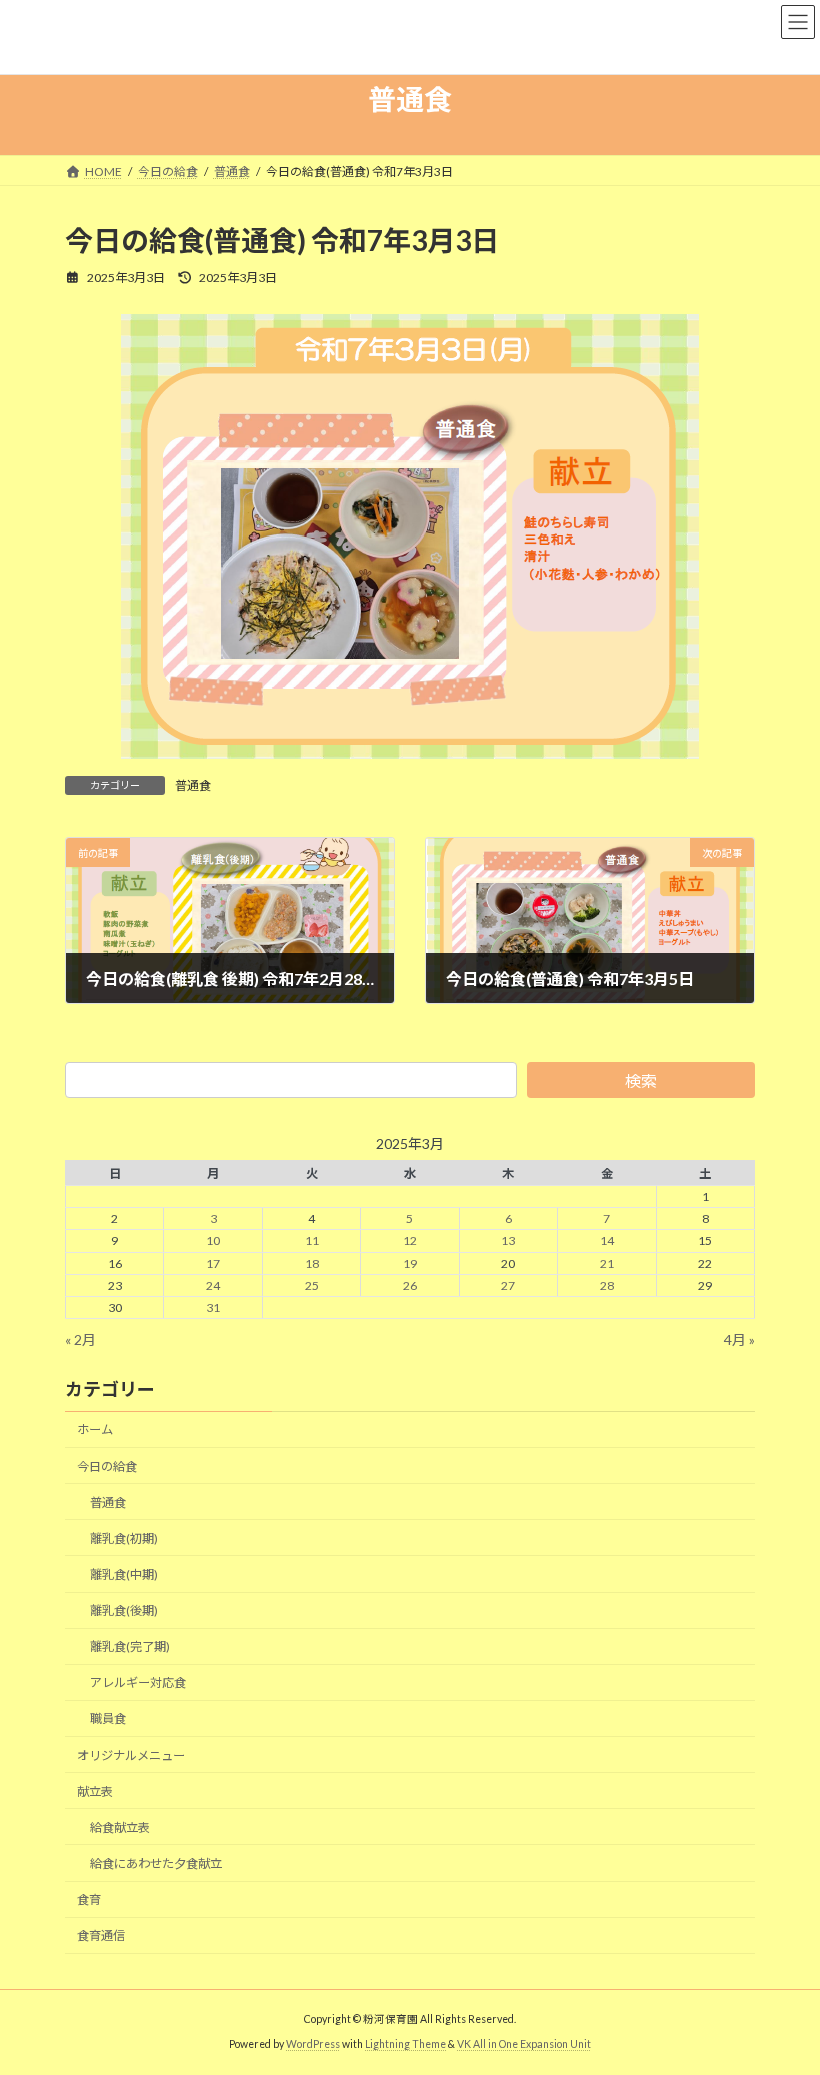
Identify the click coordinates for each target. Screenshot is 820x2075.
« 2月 (80, 1339)
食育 (89, 1899)
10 (213, 1241)
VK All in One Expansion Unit (524, 2044)
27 (508, 1285)
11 (312, 1241)
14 (607, 1241)
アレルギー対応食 (138, 1683)
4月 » (739, 1339)
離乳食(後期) (124, 1610)
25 (312, 1285)
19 (410, 1263)
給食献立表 (120, 1827)
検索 (641, 1080)
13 (508, 1241)
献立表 (95, 1791)
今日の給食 (107, 1466)
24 (213, 1285)
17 (213, 1263)
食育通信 (101, 1936)
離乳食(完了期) (130, 1647)
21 (607, 1263)
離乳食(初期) (124, 1538)
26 (410, 1285)
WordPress (313, 2044)
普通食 (193, 785)
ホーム (95, 1430)
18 (312, 1263)
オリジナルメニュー (131, 1755)
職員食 (108, 1719)
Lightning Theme (405, 2044)
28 (607, 1285)
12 (410, 1241)
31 (213, 1307)
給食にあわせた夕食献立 (156, 1863)
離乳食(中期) (124, 1574)
